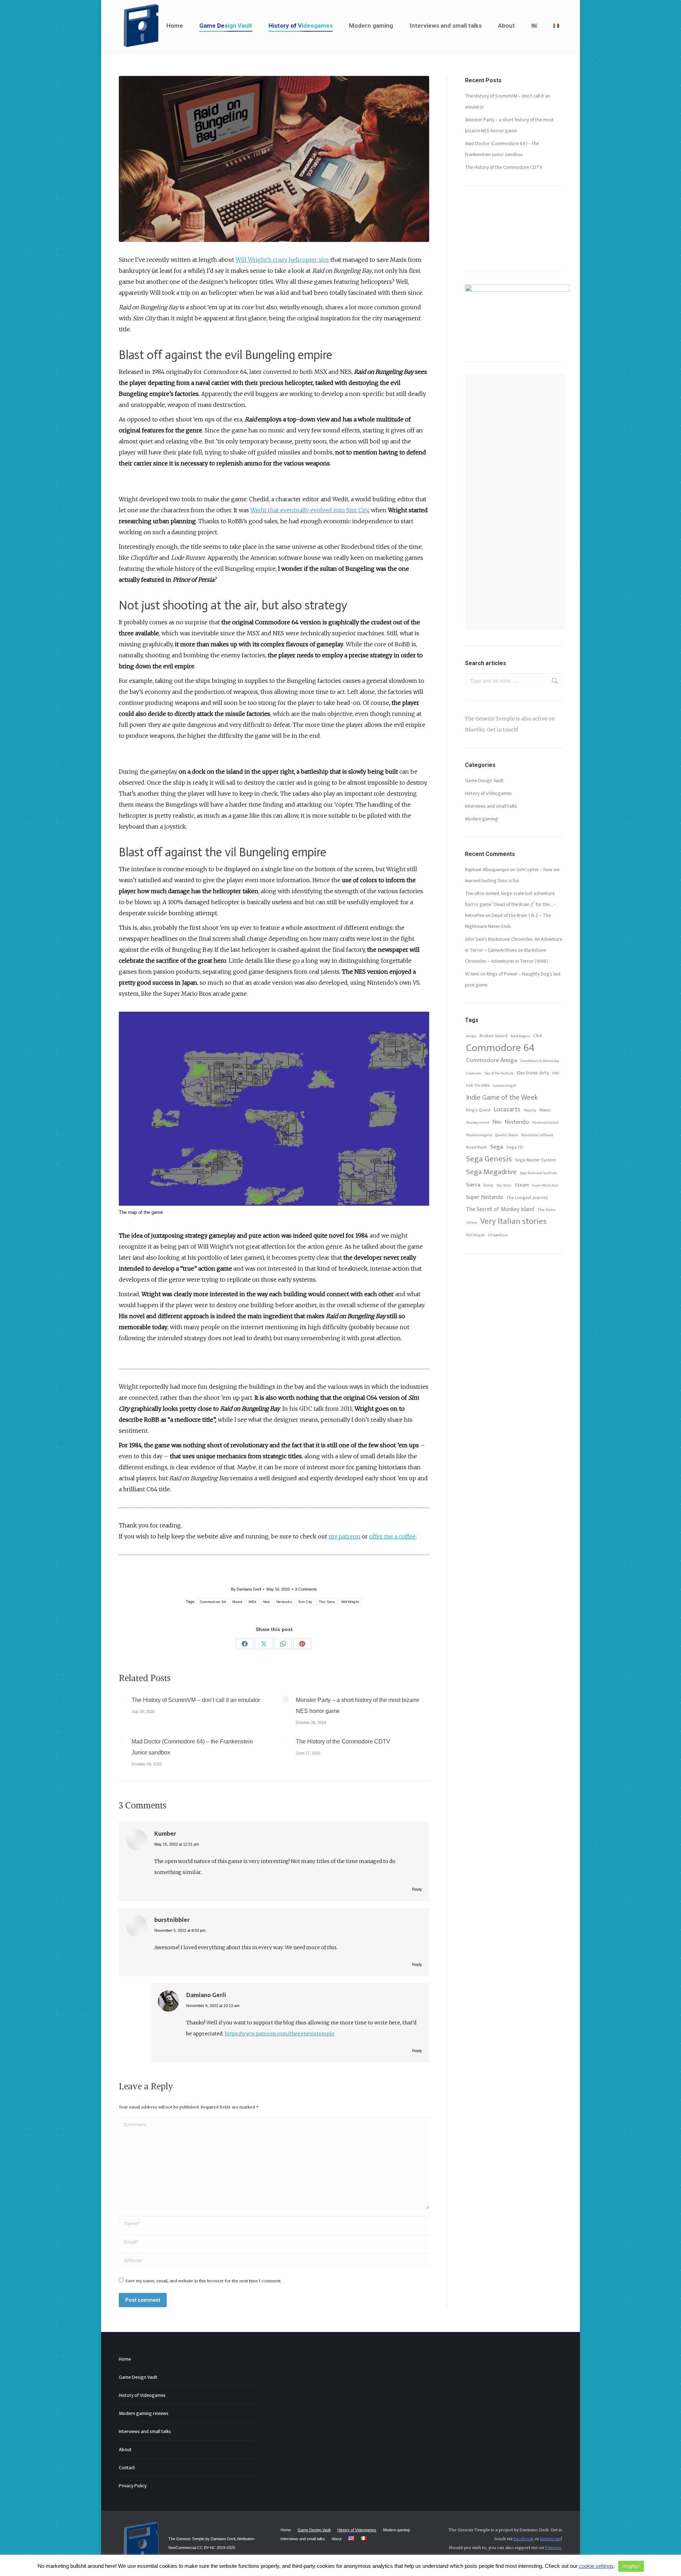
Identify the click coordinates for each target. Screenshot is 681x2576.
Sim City (305, 1602)
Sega (497, 1147)
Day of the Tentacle (499, 1073)
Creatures (474, 1073)
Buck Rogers (520, 1036)
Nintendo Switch (546, 1123)
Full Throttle (478, 1086)
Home (125, 2359)
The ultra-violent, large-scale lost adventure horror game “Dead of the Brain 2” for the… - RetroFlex (510, 904)
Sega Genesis (489, 1159)
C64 (538, 1036)
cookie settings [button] (596, 2566)
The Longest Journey (527, 1198)
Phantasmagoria (479, 1135)
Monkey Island (478, 1123)
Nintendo (284, 1602)
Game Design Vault (484, 781)
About (125, 2450)
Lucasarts (507, 1109)
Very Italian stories (513, 1221)
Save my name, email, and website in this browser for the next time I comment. (203, 2281)
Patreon (553, 2548)
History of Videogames (488, 793)
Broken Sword (494, 1036)
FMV (556, 1073)
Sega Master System (535, 1160)
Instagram (551, 2539)
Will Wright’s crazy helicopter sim (282, 260)
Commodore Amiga (492, 1060)
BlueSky (475, 730)
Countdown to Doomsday (540, 1061)
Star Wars (504, 1185)
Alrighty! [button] (631, 2566)
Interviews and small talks (491, 806)
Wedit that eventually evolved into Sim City (309, 510)
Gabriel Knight (505, 1086)
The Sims (327, 1602)
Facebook (524, 2539)
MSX (253, 1602)
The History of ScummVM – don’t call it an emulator (196, 1700)
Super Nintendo (485, 1197)
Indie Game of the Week (502, 1098)
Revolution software (537, 1135)
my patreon (344, 1536)
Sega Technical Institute (538, 1173)
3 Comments (306, 1589)
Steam (522, 1185)
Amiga (471, 1036)
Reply (417, 1889)
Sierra (473, 1185)
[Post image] (122, 1699)
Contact (127, 2468)
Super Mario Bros (545, 1185)
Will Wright (350, 1602)
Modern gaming (481, 819)
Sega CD (515, 1147)
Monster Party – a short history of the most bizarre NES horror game (358, 1706)
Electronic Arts (533, 1073)
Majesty (530, 1110)
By (246, 1589)
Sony (488, 1185)
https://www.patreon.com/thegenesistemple (279, 2034)
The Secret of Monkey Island (500, 1209)
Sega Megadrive (491, 1172)
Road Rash (477, 1147)
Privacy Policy (133, 2486)
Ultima (472, 1223)
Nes (267, 1602)
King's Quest (478, 1110)
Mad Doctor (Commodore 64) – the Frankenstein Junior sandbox (192, 1747)
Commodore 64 (213, 1602)
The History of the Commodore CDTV (343, 1742)
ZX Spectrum (498, 1235)
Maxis (237, 1602)
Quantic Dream (507, 1135)
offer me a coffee (392, 1536)
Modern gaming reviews (144, 2413)
